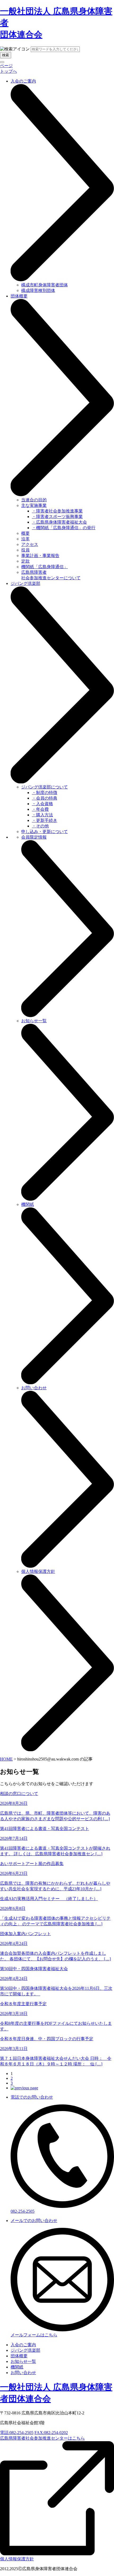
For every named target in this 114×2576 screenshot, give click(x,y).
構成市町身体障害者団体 (45, 285)
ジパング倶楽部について (45, 787)
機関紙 (17, 2367)
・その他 (40, 826)
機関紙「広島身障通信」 (45, 567)
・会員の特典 (45, 798)
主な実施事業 (34, 505)
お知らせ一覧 (23, 2361)
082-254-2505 (17, 2433)
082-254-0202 (51, 2433)
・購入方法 (42, 815)
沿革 (25, 539)
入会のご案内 (23, 2345)
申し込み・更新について (45, 832)
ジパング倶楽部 (25, 2350)
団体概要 (19, 2356)
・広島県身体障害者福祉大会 (59, 522)
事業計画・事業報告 (40, 556)
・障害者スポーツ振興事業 (57, 517)
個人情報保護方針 (17, 2559)
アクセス (30, 544)
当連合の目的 (34, 500)
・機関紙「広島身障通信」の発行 (64, 528)
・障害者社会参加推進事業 (57, 511)
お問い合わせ (23, 2373)
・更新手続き (45, 820)
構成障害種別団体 (38, 290)
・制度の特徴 (45, 793)
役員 (25, 550)
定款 (25, 561)
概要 (25, 533)
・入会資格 (42, 804)
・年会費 (40, 809)
